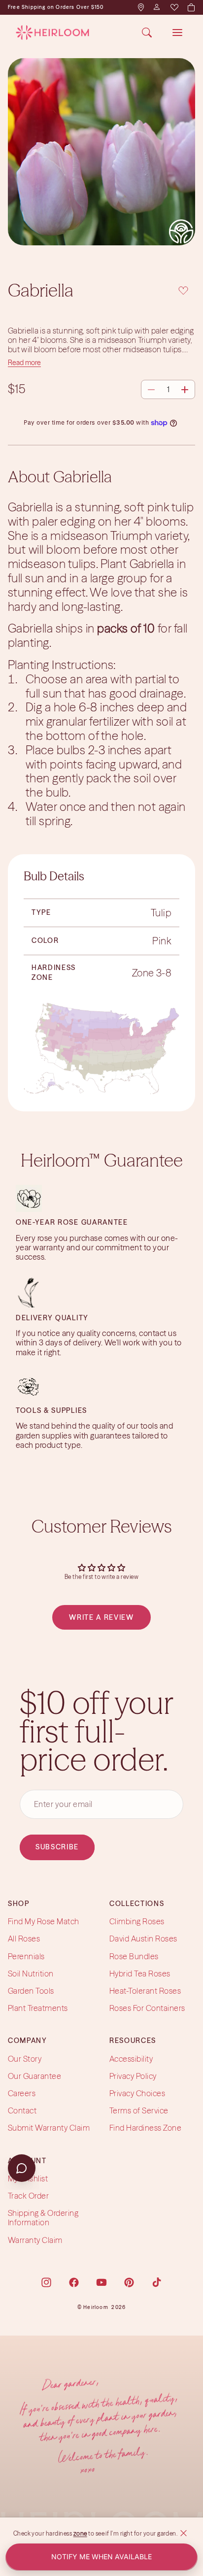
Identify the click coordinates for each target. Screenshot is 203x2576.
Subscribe (57, 1847)
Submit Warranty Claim (49, 2128)
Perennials (26, 1956)
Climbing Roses (137, 1921)
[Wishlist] (174, 7)
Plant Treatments (38, 2008)
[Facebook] (74, 2282)
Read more (24, 363)
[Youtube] (101, 2282)
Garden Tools (31, 1991)
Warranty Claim (35, 2240)
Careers (22, 2093)
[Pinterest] (129, 2282)
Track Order (28, 2196)
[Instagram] (46, 2282)
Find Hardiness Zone (145, 2128)
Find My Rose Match (44, 1921)
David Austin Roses (143, 1939)
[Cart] (191, 7)
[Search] (147, 33)
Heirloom (96, 2307)
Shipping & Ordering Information (43, 2218)
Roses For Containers (147, 2008)
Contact (22, 2110)
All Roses (24, 1939)
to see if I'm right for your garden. (133, 2533)
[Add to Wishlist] (183, 289)
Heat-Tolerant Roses (145, 1991)
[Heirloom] (52, 33)
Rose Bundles (134, 1956)
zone (80, 2533)
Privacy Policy (133, 2076)
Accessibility (131, 2059)
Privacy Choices (137, 2093)
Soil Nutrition (31, 1974)
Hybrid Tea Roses (140, 1974)
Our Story (25, 2059)
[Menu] (177, 33)
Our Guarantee (34, 2076)
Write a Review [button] (101, 1617)
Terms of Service (139, 2110)
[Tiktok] (157, 2282)
